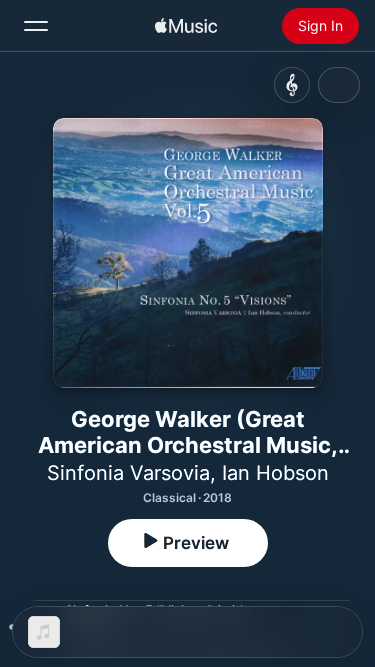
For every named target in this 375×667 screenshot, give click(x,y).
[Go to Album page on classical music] (292, 85)
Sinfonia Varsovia (128, 473)
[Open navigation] (36, 26)
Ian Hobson (275, 473)
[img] (186, 26)
